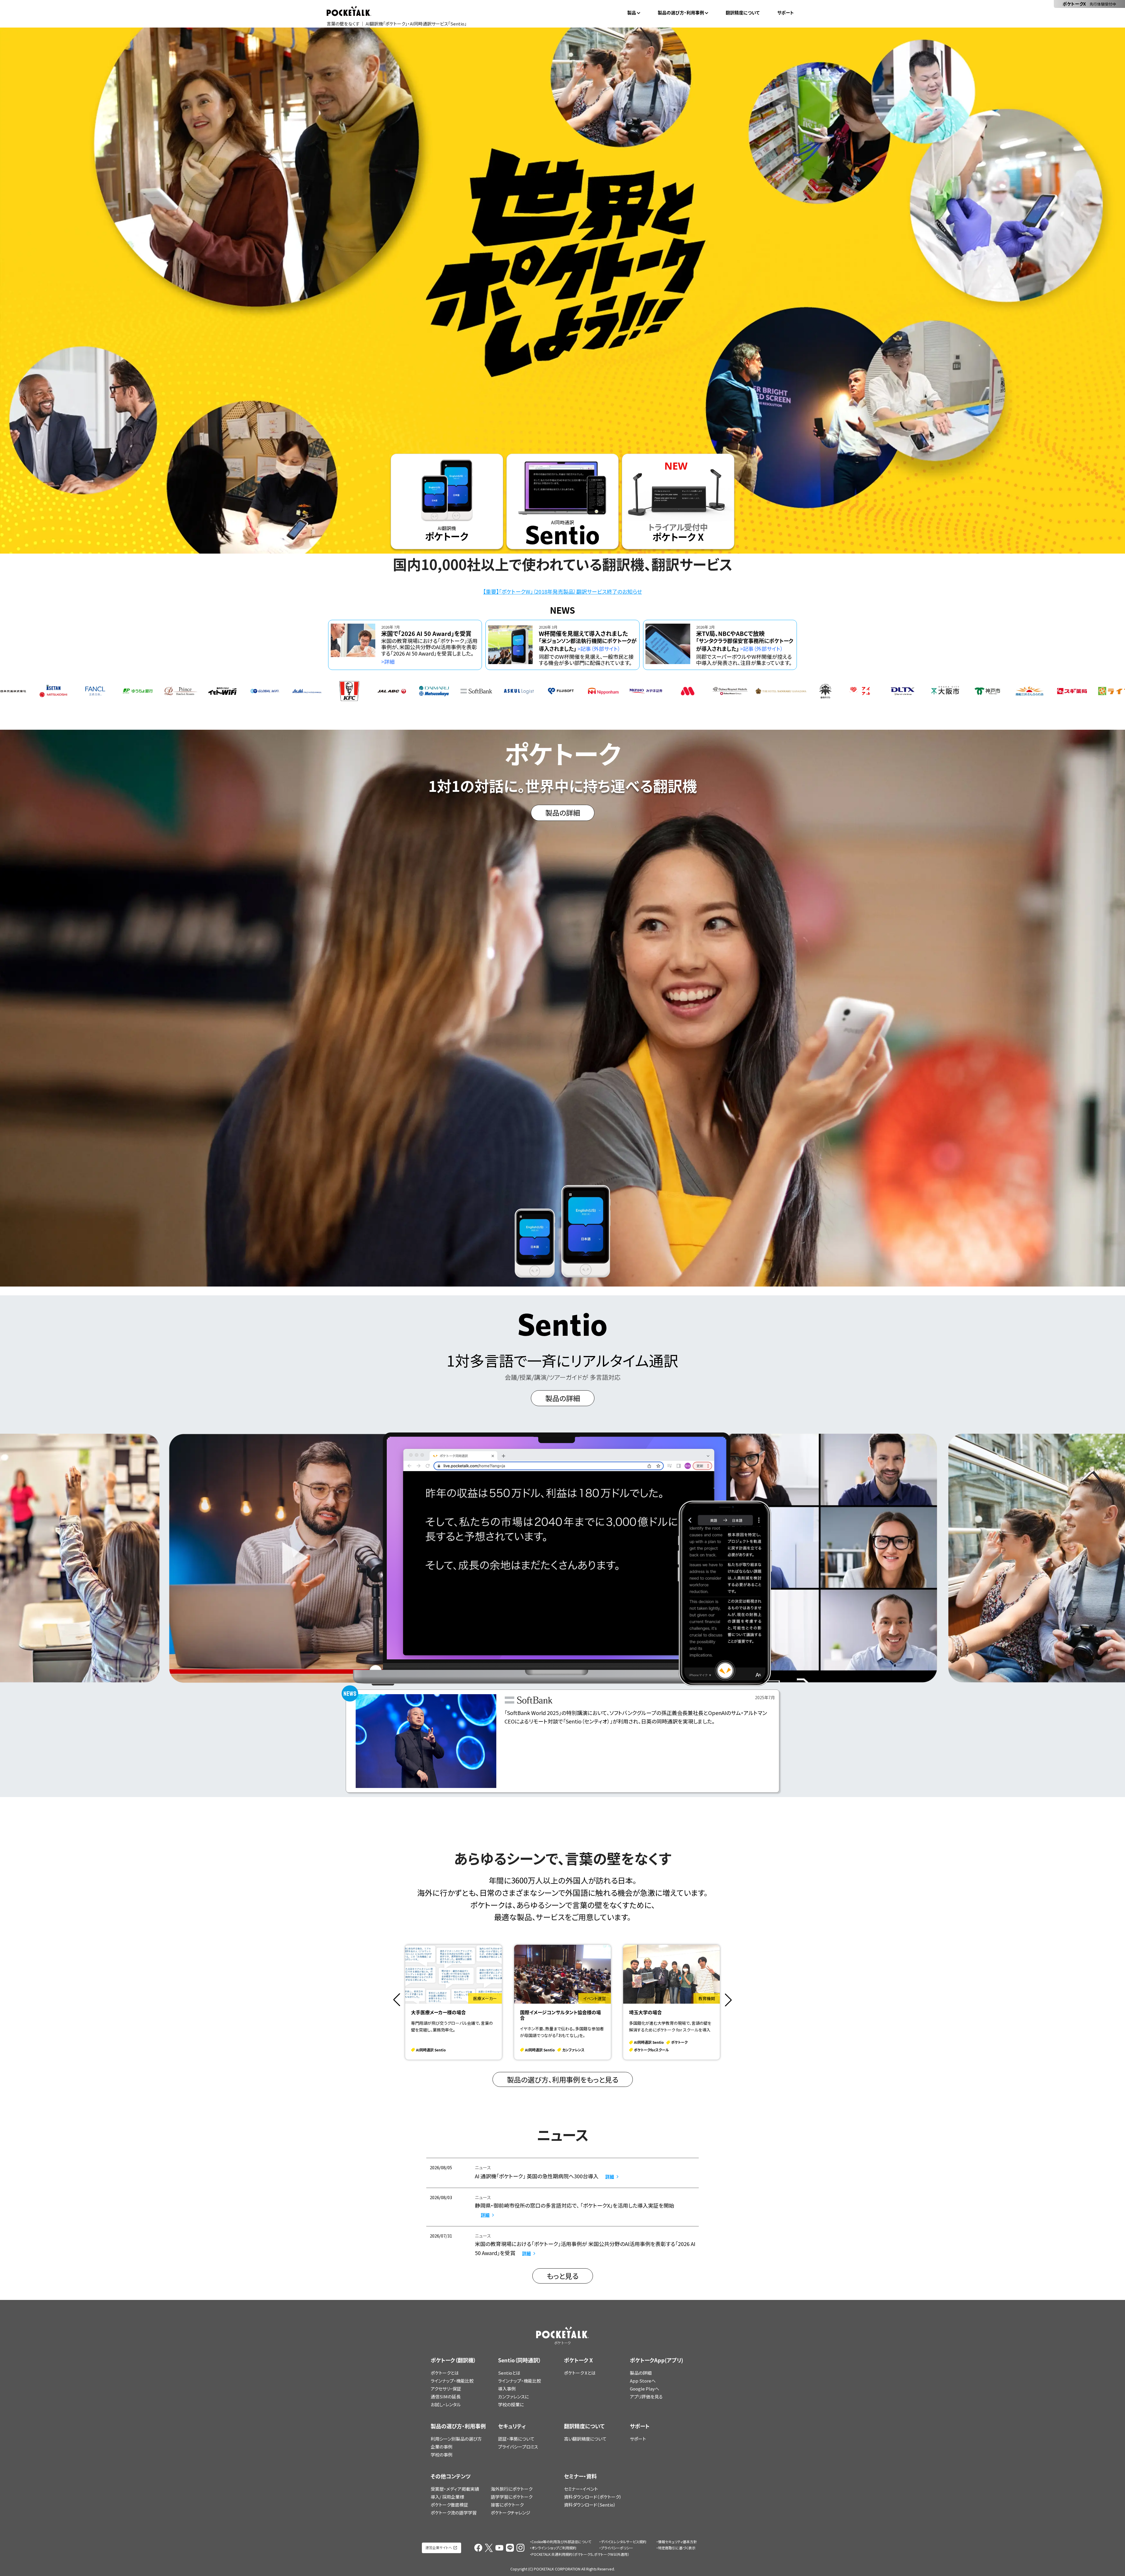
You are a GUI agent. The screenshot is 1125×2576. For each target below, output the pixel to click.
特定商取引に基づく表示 (677, 2548)
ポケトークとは (445, 2373)
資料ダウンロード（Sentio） (590, 2505)
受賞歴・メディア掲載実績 (455, 2489)
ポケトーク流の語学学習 (454, 2513)
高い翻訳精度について (585, 2439)
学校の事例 (442, 2455)
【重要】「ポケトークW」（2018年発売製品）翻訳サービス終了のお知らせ (562, 591)
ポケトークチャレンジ (510, 2513)
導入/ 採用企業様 (447, 2497)
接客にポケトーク (507, 2505)
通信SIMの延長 (446, 2397)
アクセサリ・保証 (446, 2389)
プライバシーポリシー (617, 2548)
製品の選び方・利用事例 (681, 13)
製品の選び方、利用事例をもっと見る (563, 2079)
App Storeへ (643, 2381)
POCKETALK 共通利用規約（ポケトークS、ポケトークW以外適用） (580, 2554)
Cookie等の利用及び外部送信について (561, 2542)
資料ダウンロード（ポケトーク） (593, 2497)
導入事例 (507, 2389)
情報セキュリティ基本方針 (677, 2542)
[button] (397, 2000)
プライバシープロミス (518, 2447)
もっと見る (563, 2276)
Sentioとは (509, 2373)
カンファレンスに (513, 2397)
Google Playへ (645, 2389)
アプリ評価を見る (646, 2397)
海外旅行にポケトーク (512, 2489)
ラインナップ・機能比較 (452, 2381)
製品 (632, 13)
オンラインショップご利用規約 (554, 2548)
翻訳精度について (743, 13)
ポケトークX (1089, 4)
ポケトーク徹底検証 (449, 2505)
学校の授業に (511, 2404)
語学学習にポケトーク (512, 2497)
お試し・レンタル (446, 2404)
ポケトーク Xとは (580, 2373)
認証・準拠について (516, 2439)
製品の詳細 (641, 2373)
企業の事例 (442, 2447)
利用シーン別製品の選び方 (456, 2439)
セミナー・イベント (581, 2489)
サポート (786, 13)
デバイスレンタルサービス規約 (624, 2542)
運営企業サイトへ (439, 2547)
